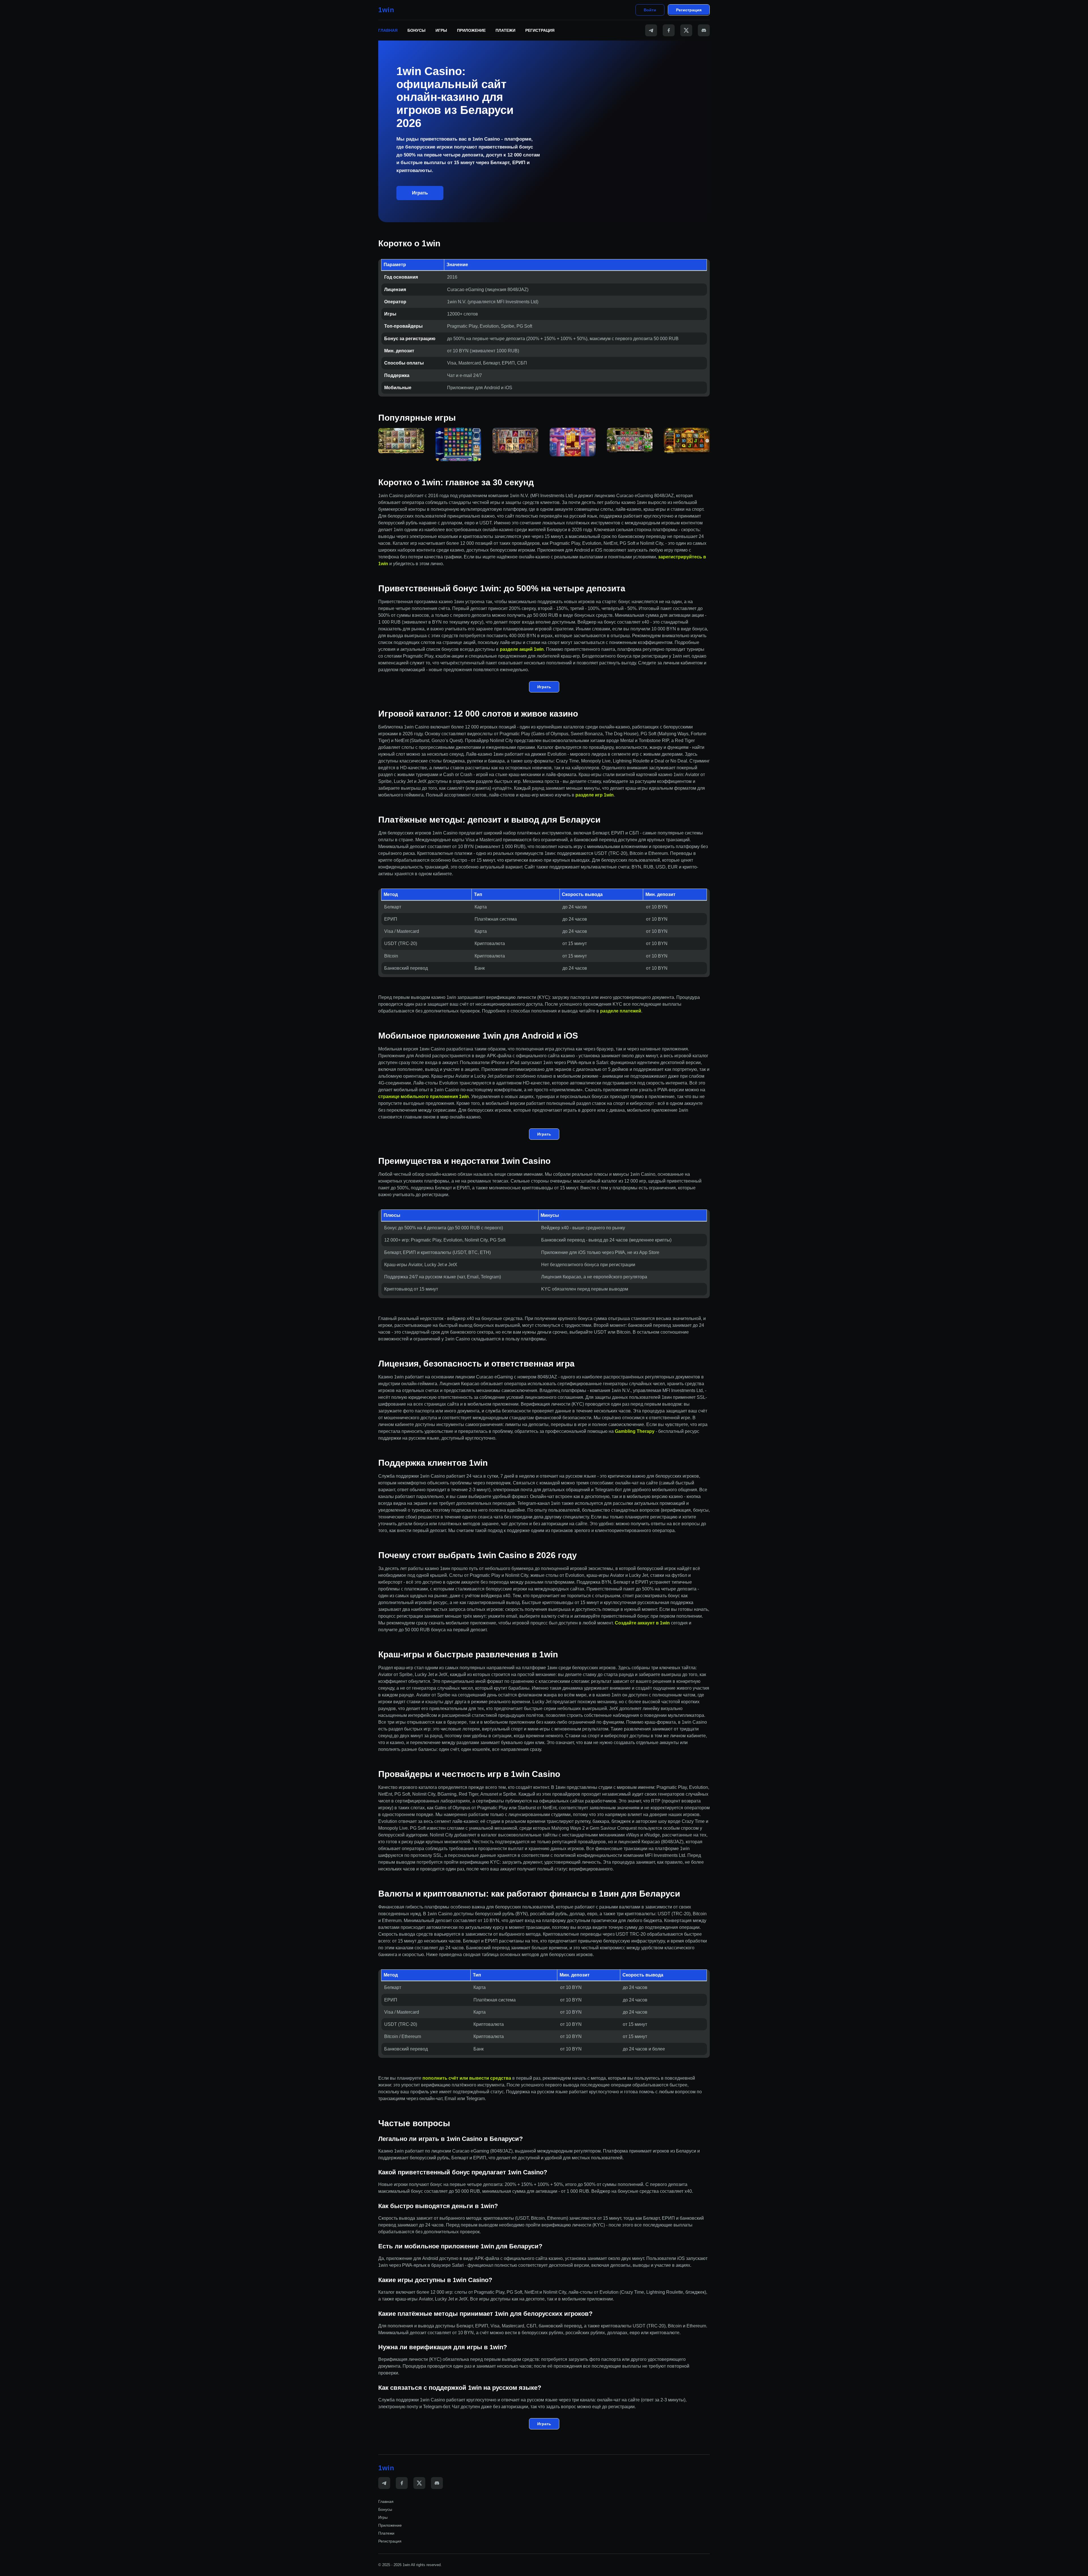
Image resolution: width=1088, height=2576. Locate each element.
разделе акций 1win (522, 649)
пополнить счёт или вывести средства (467, 2078)
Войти (650, 10)
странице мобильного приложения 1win (424, 1097)
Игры (441, 30)
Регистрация (689, 10)
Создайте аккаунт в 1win (642, 1623)
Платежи (505, 30)
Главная (388, 30)
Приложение (471, 30)
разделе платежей (621, 1011)
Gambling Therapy (635, 1431)
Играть (420, 193)
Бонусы (416, 30)
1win (386, 10)
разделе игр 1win (595, 795)
